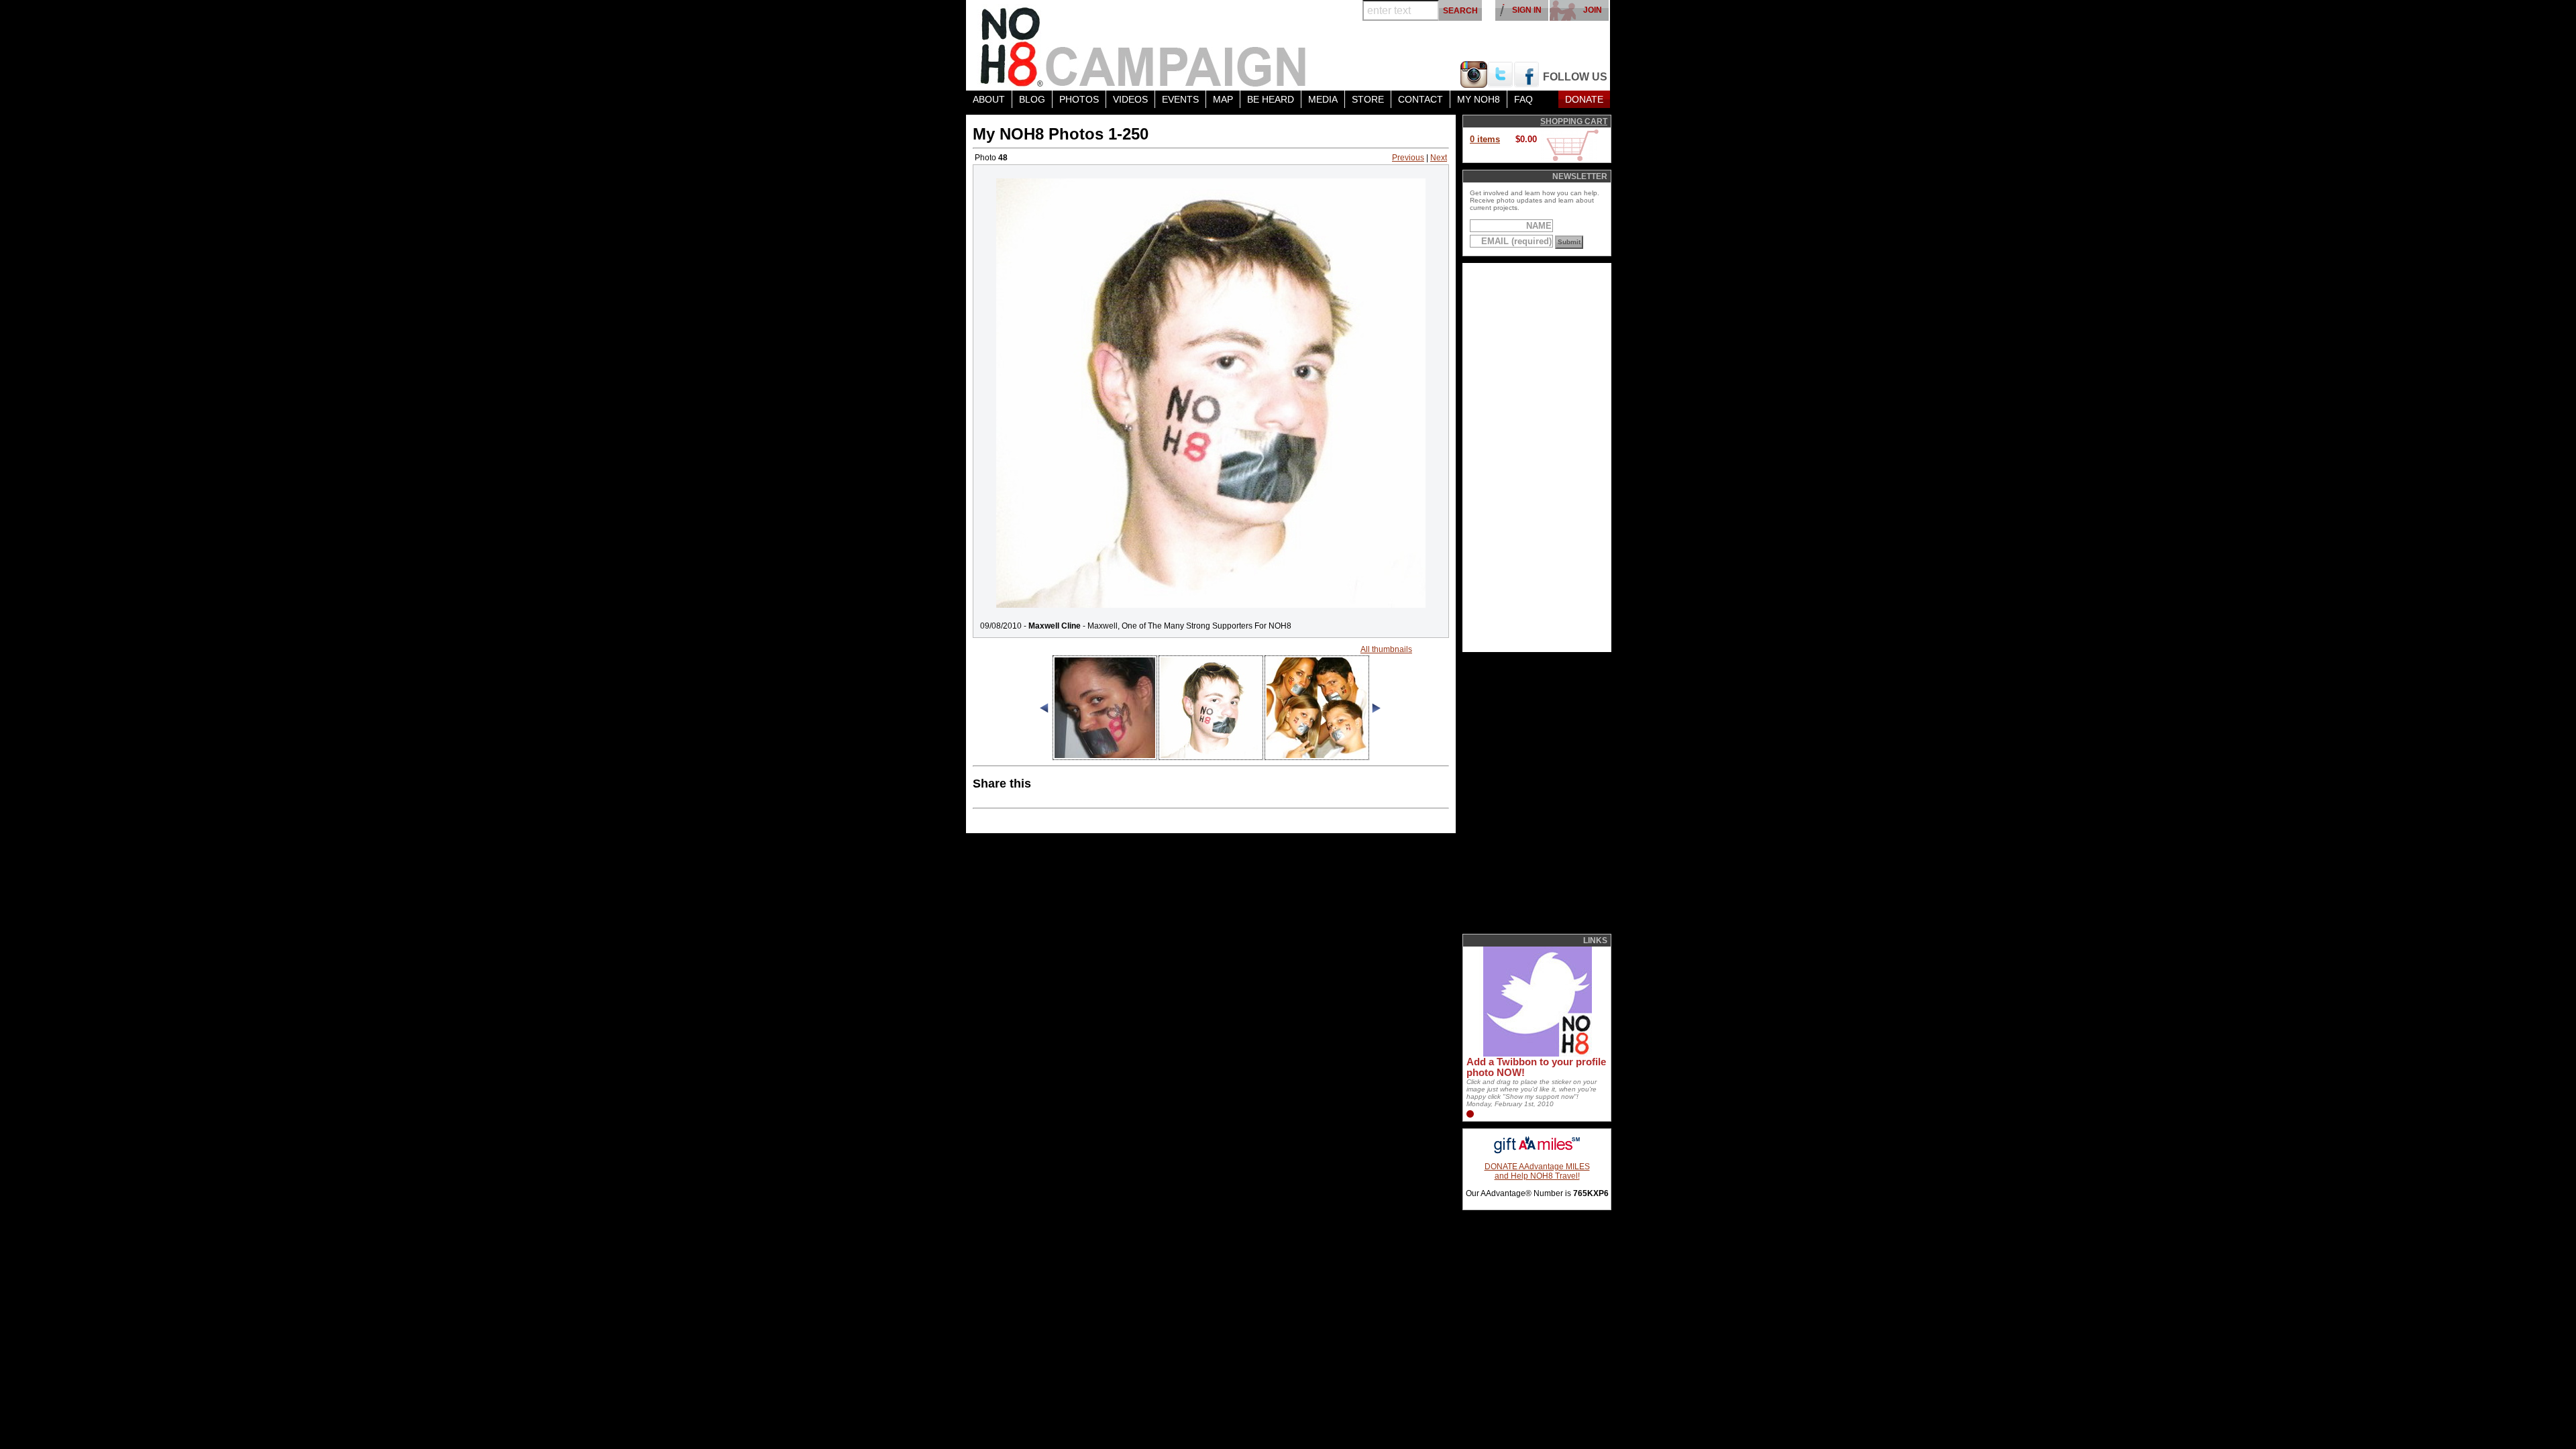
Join (1593, 10)
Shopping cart (1574, 121)
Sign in (1527, 10)
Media (1323, 99)
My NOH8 (1479, 99)
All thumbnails (1386, 649)
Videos (1130, 99)
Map (1223, 99)
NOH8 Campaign (1144, 45)
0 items (1485, 139)
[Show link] (1536, 1054)
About (989, 99)
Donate (1584, 99)
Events (1180, 99)
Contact (1420, 99)
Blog (1032, 99)
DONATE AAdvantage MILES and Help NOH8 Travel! (1537, 1171)
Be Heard (1271, 99)
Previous (1408, 158)
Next (1439, 158)
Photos (1079, 99)
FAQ (1523, 99)
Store (1368, 99)
